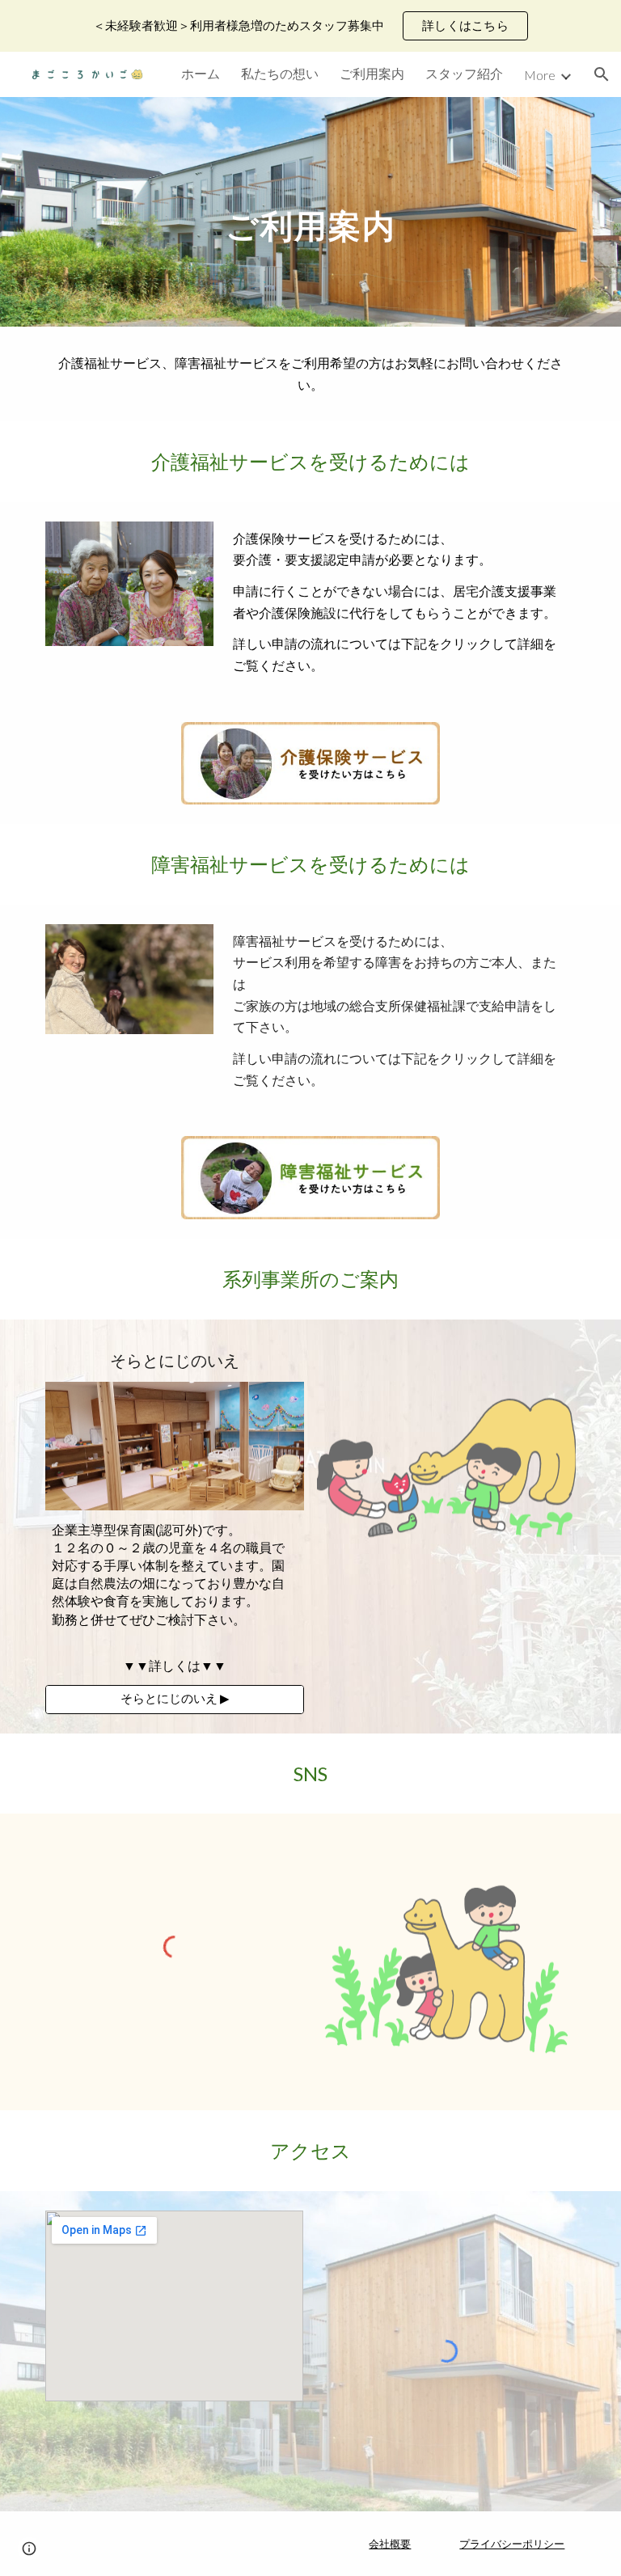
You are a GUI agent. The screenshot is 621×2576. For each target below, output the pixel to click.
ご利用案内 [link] (372, 73)
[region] (310, 26)
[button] (602, 74)
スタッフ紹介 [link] (464, 73)
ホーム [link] (201, 73)
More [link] (540, 75)
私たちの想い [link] (280, 73)
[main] (310, 211)
